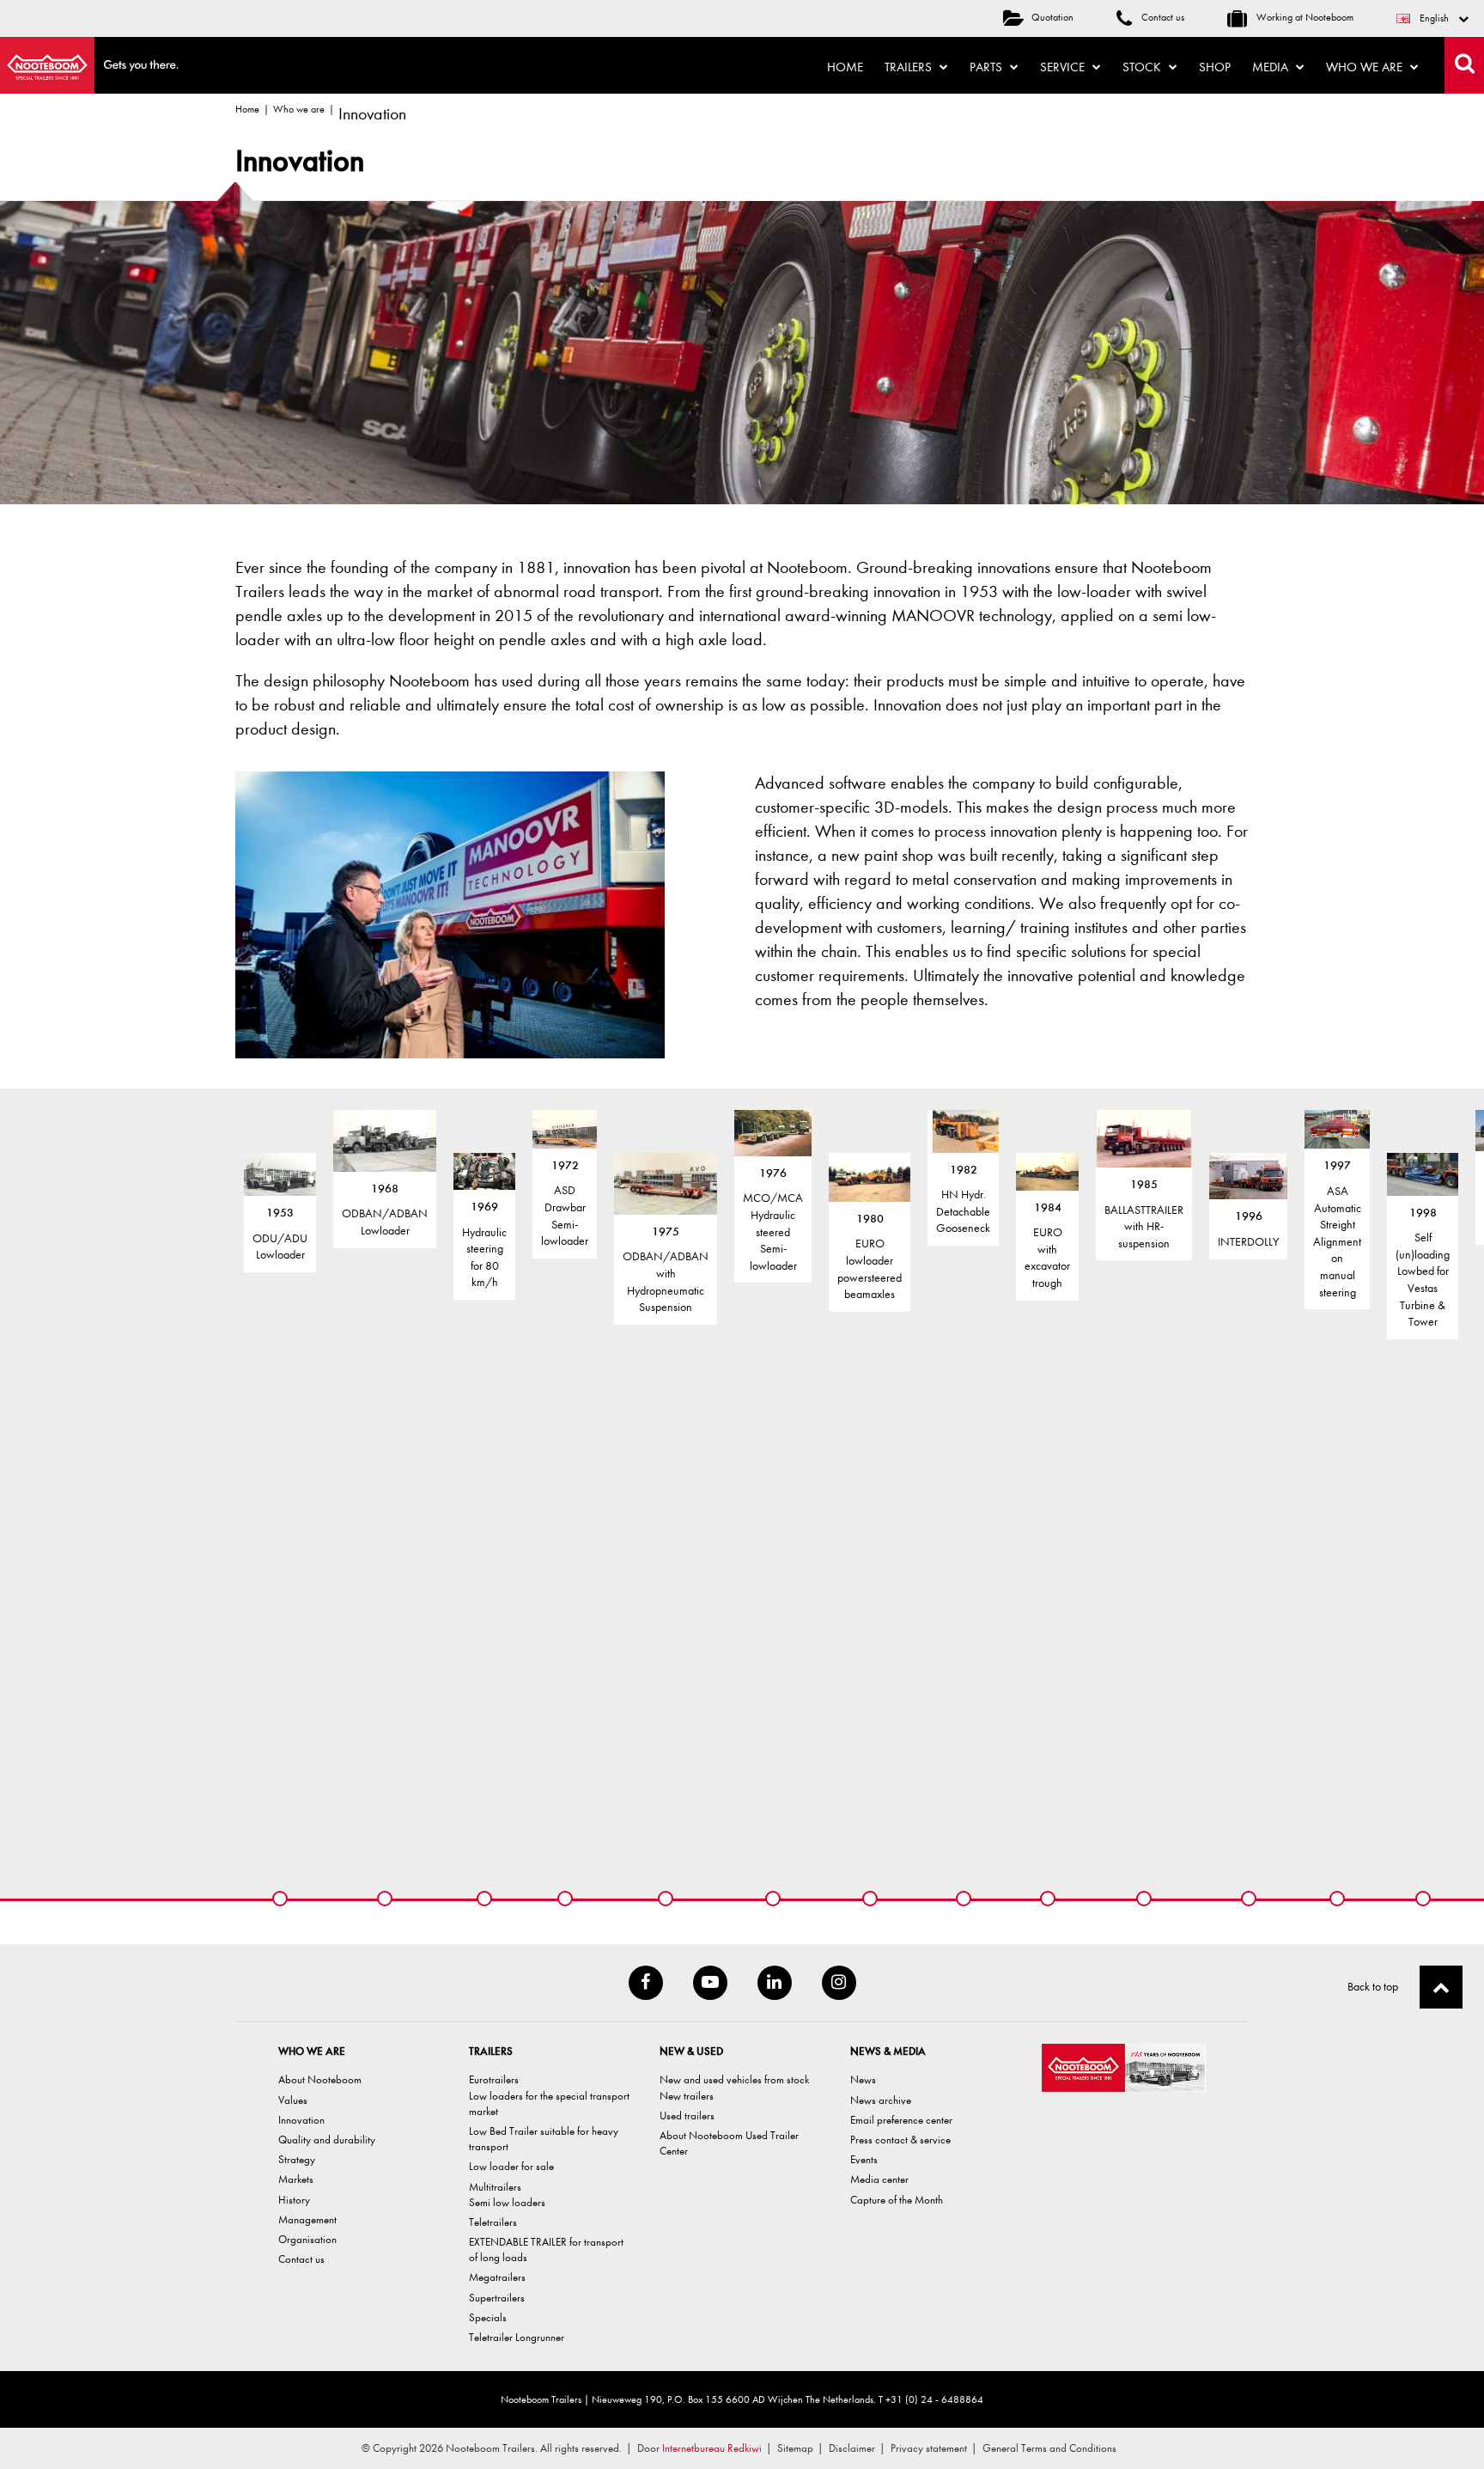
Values (293, 2100)
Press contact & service (900, 2140)
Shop (1215, 67)
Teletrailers (493, 2222)
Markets (296, 2179)
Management (307, 2219)
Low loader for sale (511, 2166)
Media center (879, 2179)
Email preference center (901, 2120)
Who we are (1366, 67)
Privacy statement (929, 2448)
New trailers (687, 2096)
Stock (1143, 67)
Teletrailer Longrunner (517, 2337)
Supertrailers (497, 2298)
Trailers (910, 67)
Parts (988, 67)
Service (1064, 67)
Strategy (297, 2159)
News (863, 2079)
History (294, 2200)
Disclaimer (852, 2448)
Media (1272, 67)
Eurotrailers (494, 2079)
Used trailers (687, 2115)
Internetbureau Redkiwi (712, 2448)
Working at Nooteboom (1304, 17)
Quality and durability (327, 2140)
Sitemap (795, 2448)
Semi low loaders (507, 2202)
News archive (881, 2100)
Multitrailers (495, 2187)
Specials (488, 2317)
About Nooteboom (320, 2079)
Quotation (1052, 17)
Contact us (1162, 17)
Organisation (307, 2239)
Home (845, 67)
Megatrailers (497, 2277)
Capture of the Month (897, 2200)
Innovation (301, 2120)
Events (864, 2159)
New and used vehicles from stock (734, 2079)
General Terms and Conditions (1049, 2448)
